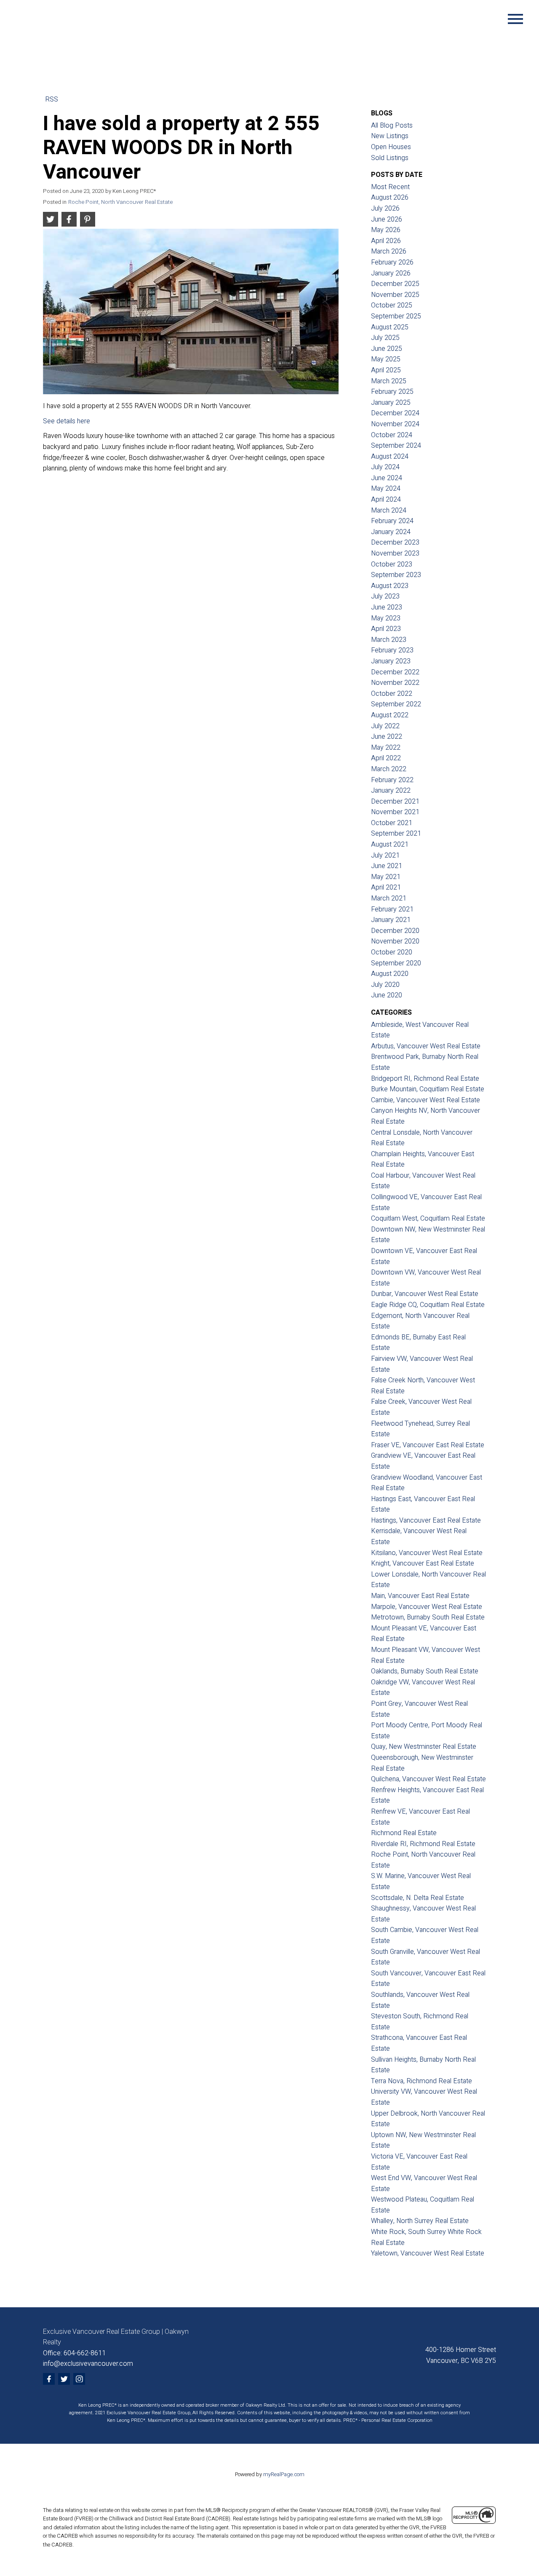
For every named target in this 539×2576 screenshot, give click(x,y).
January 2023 (391, 661)
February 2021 (392, 909)
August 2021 (390, 844)
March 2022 (389, 769)
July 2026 (385, 208)
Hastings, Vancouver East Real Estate (426, 1520)
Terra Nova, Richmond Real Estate (422, 2081)
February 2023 (392, 650)
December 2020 (395, 931)
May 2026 (386, 230)
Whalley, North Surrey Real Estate (420, 2221)
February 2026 (392, 262)
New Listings (390, 136)
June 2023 (387, 607)
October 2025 (392, 305)
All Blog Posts (392, 126)
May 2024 (386, 489)
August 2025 (390, 327)
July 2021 (385, 855)
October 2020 (392, 952)
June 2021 (387, 866)
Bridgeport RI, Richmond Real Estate (425, 1079)
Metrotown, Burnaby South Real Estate (428, 1617)
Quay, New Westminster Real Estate (424, 1747)
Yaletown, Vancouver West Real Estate (428, 2253)
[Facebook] (49, 2379)
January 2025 (391, 403)
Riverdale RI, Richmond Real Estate (423, 1844)
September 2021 (396, 834)
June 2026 (387, 219)
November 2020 (395, 941)
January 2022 (391, 791)
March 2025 (389, 381)
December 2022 (395, 672)
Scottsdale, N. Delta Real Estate (418, 1898)
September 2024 (396, 446)
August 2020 (390, 974)
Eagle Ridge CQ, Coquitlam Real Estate (428, 1305)
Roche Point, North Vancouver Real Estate (120, 202)
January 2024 (391, 532)
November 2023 (395, 553)
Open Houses (391, 147)
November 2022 (395, 683)
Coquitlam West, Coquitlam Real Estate (428, 1219)
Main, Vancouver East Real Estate (420, 1596)
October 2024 (392, 435)
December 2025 (395, 284)
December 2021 (395, 802)
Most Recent (390, 187)
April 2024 (386, 500)
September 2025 (396, 316)
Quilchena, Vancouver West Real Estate (428, 1779)
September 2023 (396, 575)
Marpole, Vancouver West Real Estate (427, 1607)
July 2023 (385, 596)
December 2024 (395, 413)
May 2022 (386, 748)
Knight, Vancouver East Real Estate (423, 1563)
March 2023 (389, 640)
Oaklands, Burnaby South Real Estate (425, 1671)
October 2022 (392, 694)
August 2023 (390, 586)
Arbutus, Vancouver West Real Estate (426, 1046)
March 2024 (389, 510)
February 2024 (392, 521)
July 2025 (385, 338)
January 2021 (391, 920)
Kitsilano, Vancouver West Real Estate (427, 1553)
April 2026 (386, 241)
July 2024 (385, 467)
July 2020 (385, 985)
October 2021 (392, 823)
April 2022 (386, 758)
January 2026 (391, 273)
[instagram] (79, 2379)
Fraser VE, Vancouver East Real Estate (428, 1445)
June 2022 (387, 737)
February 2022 (392, 780)
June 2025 (387, 349)
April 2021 (386, 887)
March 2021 (389, 898)
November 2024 (395, 424)
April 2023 (386, 629)
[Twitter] (64, 2379)
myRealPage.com (284, 2474)
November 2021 (395, 812)
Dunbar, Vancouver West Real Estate (425, 1294)
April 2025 (386, 370)
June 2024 (387, 478)
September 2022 (396, 704)
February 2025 (392, 392)
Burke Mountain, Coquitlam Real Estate (428, 1089)
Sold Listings (390, 158)
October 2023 (392, 564)
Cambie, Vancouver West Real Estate (426, 1100)
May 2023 (386, 618)
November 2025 (395, 295)
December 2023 (395, 542)
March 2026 (389, 251)
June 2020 (387, 995)
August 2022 (390, 715)
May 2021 (386, 877)
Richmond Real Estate (404, 1833)
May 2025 (386, 359)
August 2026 (390, 198)
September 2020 (396, 963)
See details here (67, 421)
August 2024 (390, 457)
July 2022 (385, 726)
